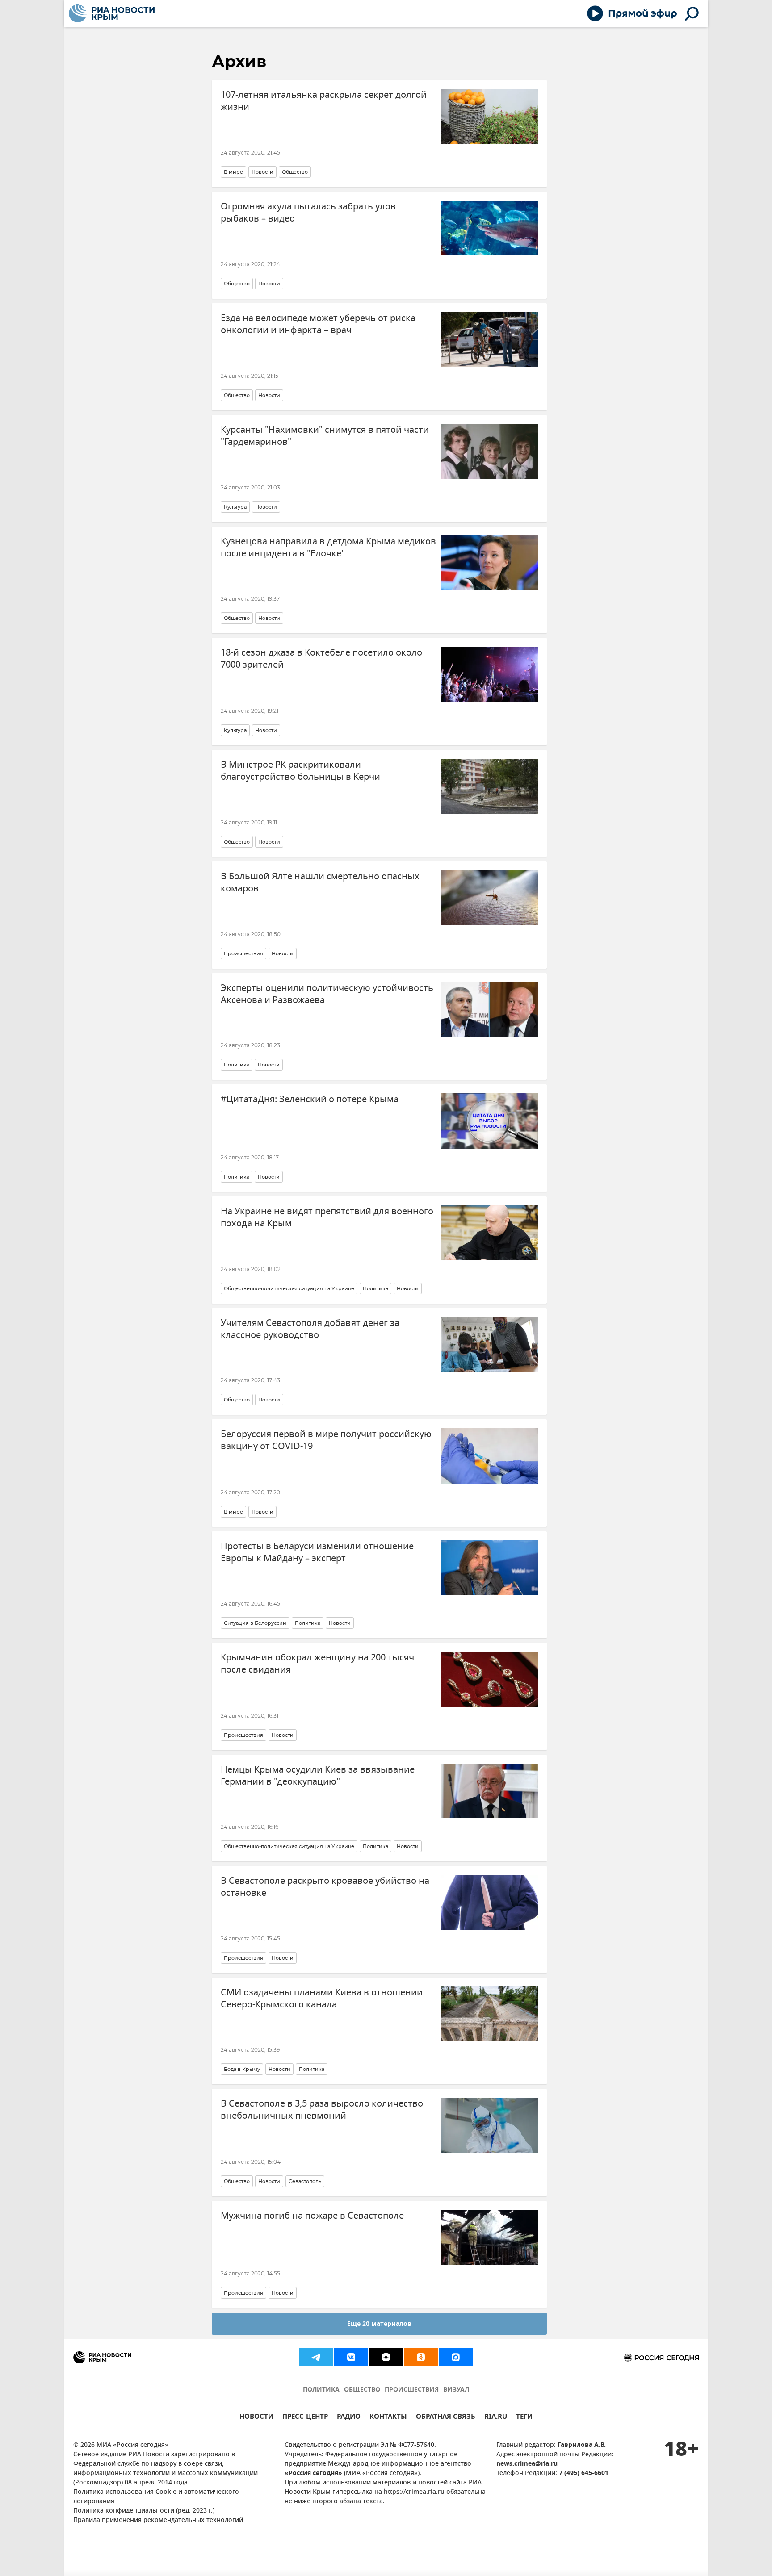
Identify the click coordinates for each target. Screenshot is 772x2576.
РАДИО (349, 2418)
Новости (262, 172)
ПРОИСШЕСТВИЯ (412, 2390)
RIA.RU (496, 2418)
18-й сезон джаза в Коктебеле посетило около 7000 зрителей (321, 659)
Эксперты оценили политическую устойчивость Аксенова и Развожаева (327, 994)
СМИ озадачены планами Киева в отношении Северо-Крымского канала (322, 1999)
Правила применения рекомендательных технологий (158, 2520)
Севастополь (305, 2181)
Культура (235, 507)
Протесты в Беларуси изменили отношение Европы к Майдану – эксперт (317, 1552)
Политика (237, 1065)
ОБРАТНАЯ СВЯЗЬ (446, 2418)
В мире (233, 172)
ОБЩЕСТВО (362, 2390)
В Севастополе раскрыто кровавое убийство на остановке (325, 1887)
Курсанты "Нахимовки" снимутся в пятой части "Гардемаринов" (325, 436)
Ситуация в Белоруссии (255, 1623)
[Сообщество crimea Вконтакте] (351, 2357)
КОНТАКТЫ (388, 2418)
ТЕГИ (524, 2418)
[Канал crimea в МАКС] (456, 2357)
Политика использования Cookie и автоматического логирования (156, 2497)
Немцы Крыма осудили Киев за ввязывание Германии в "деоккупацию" (318, 1776)
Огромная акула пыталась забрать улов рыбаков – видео (308, 213)
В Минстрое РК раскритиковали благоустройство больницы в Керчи (300, 771)
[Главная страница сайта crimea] (112, 13)
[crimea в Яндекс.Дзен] (386, 2357)
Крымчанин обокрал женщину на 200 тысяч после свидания (317, 1664)
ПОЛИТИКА (321, 2390)
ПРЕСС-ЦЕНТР (305, 2418)
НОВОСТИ (256, 2418)
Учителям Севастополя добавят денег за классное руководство (310, 1329)
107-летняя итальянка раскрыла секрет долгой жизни (324, 101)
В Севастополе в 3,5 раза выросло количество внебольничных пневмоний (322, 2110)
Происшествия (243, 953)
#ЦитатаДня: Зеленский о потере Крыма (310, 1099)
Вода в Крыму (242, 2069)
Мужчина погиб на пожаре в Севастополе (312, 2216)
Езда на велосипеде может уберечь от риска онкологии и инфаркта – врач (318, 324)
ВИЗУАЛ (456, 2390)
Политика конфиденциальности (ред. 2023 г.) (144, 2511)
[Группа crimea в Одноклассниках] (421, 2357)
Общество (295, 172)
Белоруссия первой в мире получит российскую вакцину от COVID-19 (326, 1440)
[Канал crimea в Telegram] (316, 2357)
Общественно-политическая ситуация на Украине (289, 1288)
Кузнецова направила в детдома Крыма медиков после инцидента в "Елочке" (328, 548)
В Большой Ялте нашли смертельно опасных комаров (320, 882)
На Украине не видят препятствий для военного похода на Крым (327, 1217)
